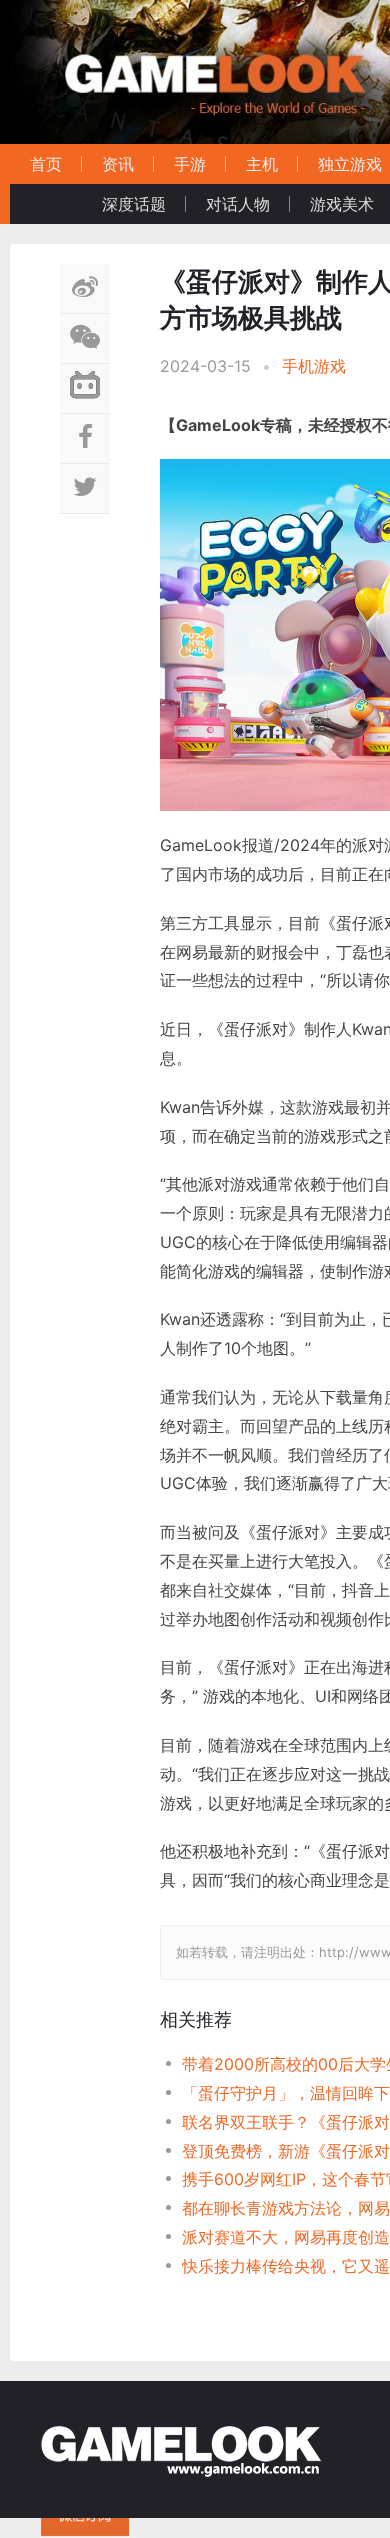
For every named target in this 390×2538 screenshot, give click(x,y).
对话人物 (238, 204)
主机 (262, 164)
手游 (190, 164)
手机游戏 (314, 366)
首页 (46, 164)
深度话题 (134, 204)
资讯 (118, 164)
